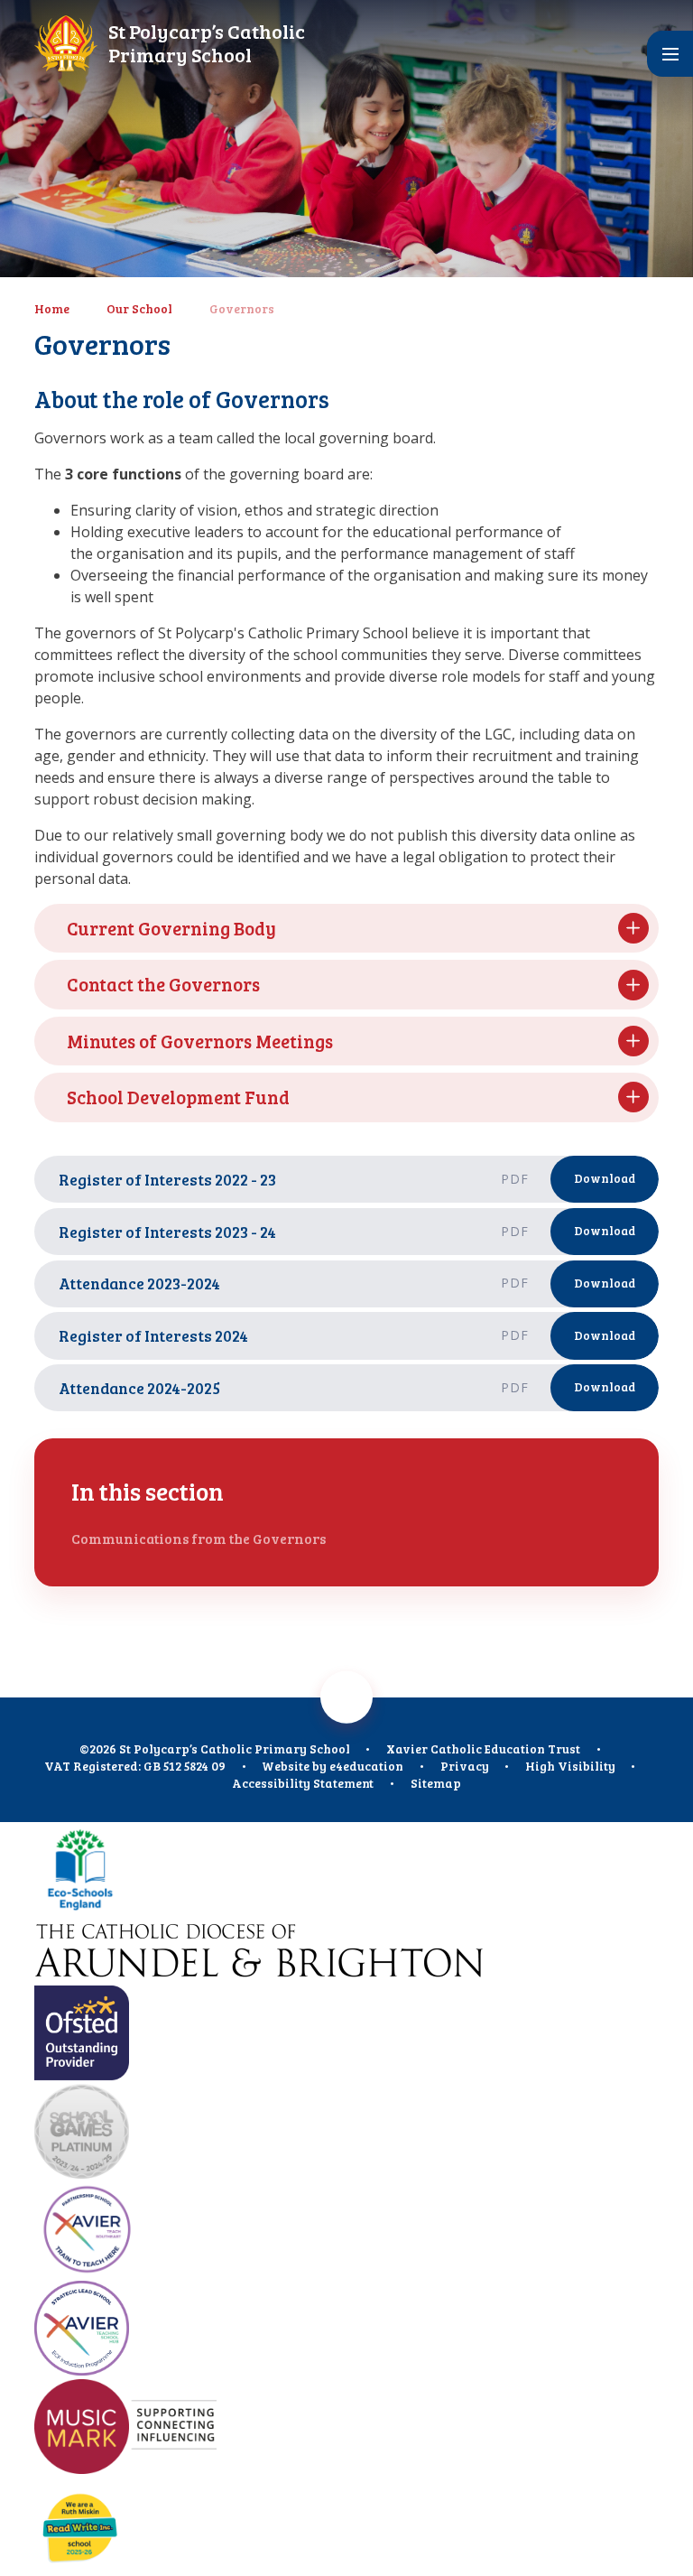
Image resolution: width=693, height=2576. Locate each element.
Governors (242, 308)
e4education (366, 1766)
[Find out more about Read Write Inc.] (346, 2527)
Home (52, 308)
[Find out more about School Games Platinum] (346, 2133)
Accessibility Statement (303, 1783)
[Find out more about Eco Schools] (346, 1871)
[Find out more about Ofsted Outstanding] (346, 2035)
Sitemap (436, 1783)
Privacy (465, 1766)
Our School (139, 308)
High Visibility (570, 1766)
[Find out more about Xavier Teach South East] (346, 2232)
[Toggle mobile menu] (670, 54)
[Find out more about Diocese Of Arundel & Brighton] (346, 1953)
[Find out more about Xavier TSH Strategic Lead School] (346, 2330)
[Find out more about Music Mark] (346, 2428)
